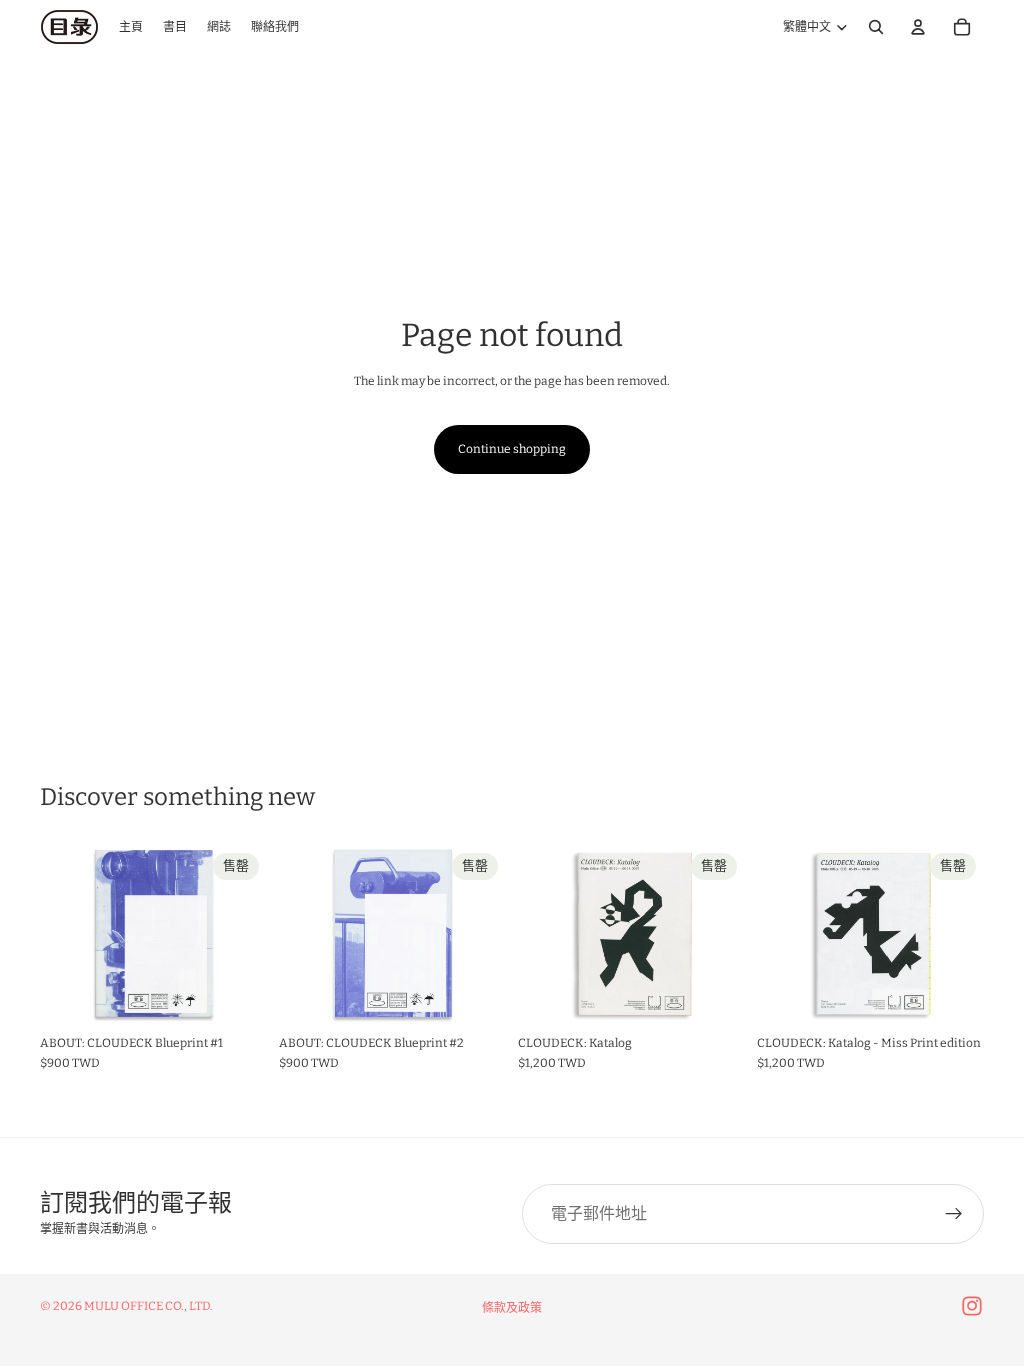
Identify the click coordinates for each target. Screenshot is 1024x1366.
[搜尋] (876, 27)
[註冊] (954, 1214)
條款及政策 (512, 1308)
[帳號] (918, 27)
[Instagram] (972, 1306)
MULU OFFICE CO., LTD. (148, 1306)
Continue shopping (512, 449)
